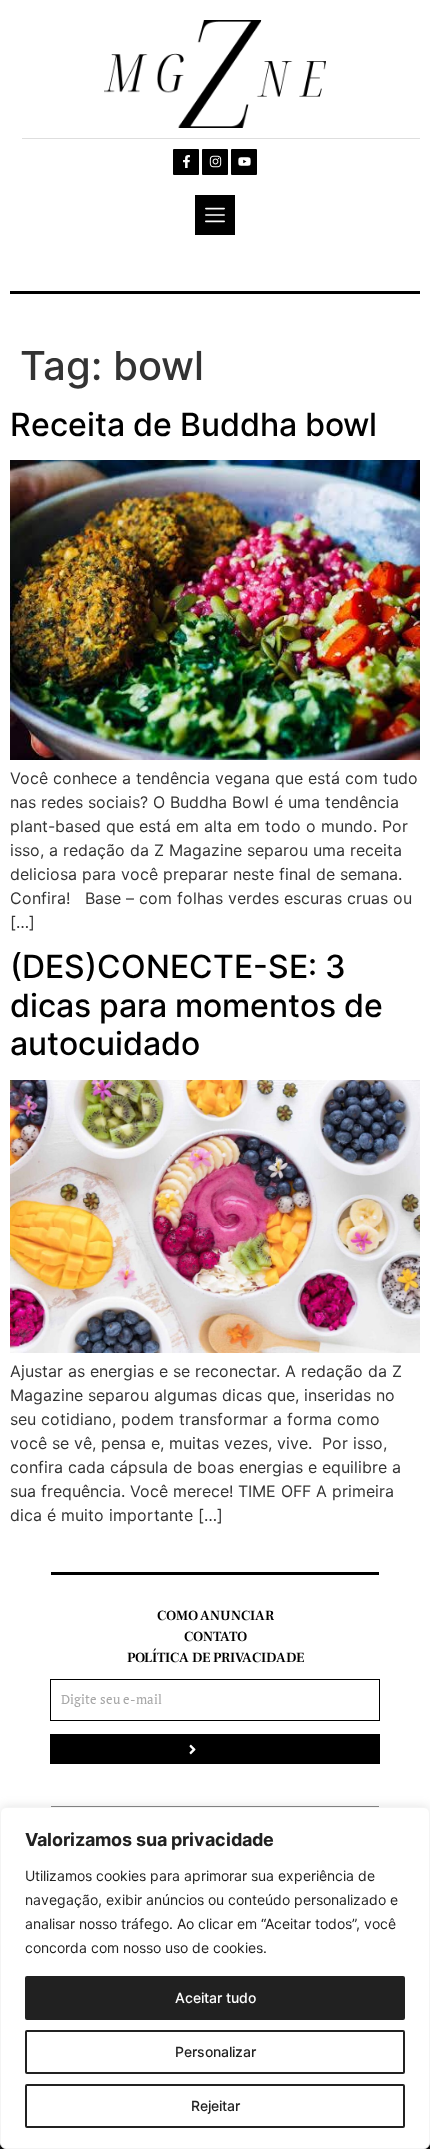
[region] (215, 1978)
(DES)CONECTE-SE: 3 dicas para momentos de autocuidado (196, 1005)
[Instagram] (215, 162)
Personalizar (215, 2051)
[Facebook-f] (186, 162)
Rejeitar (215, 2105)
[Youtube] (244, 162)
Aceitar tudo (215, 1997)
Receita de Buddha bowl (193, 424)
